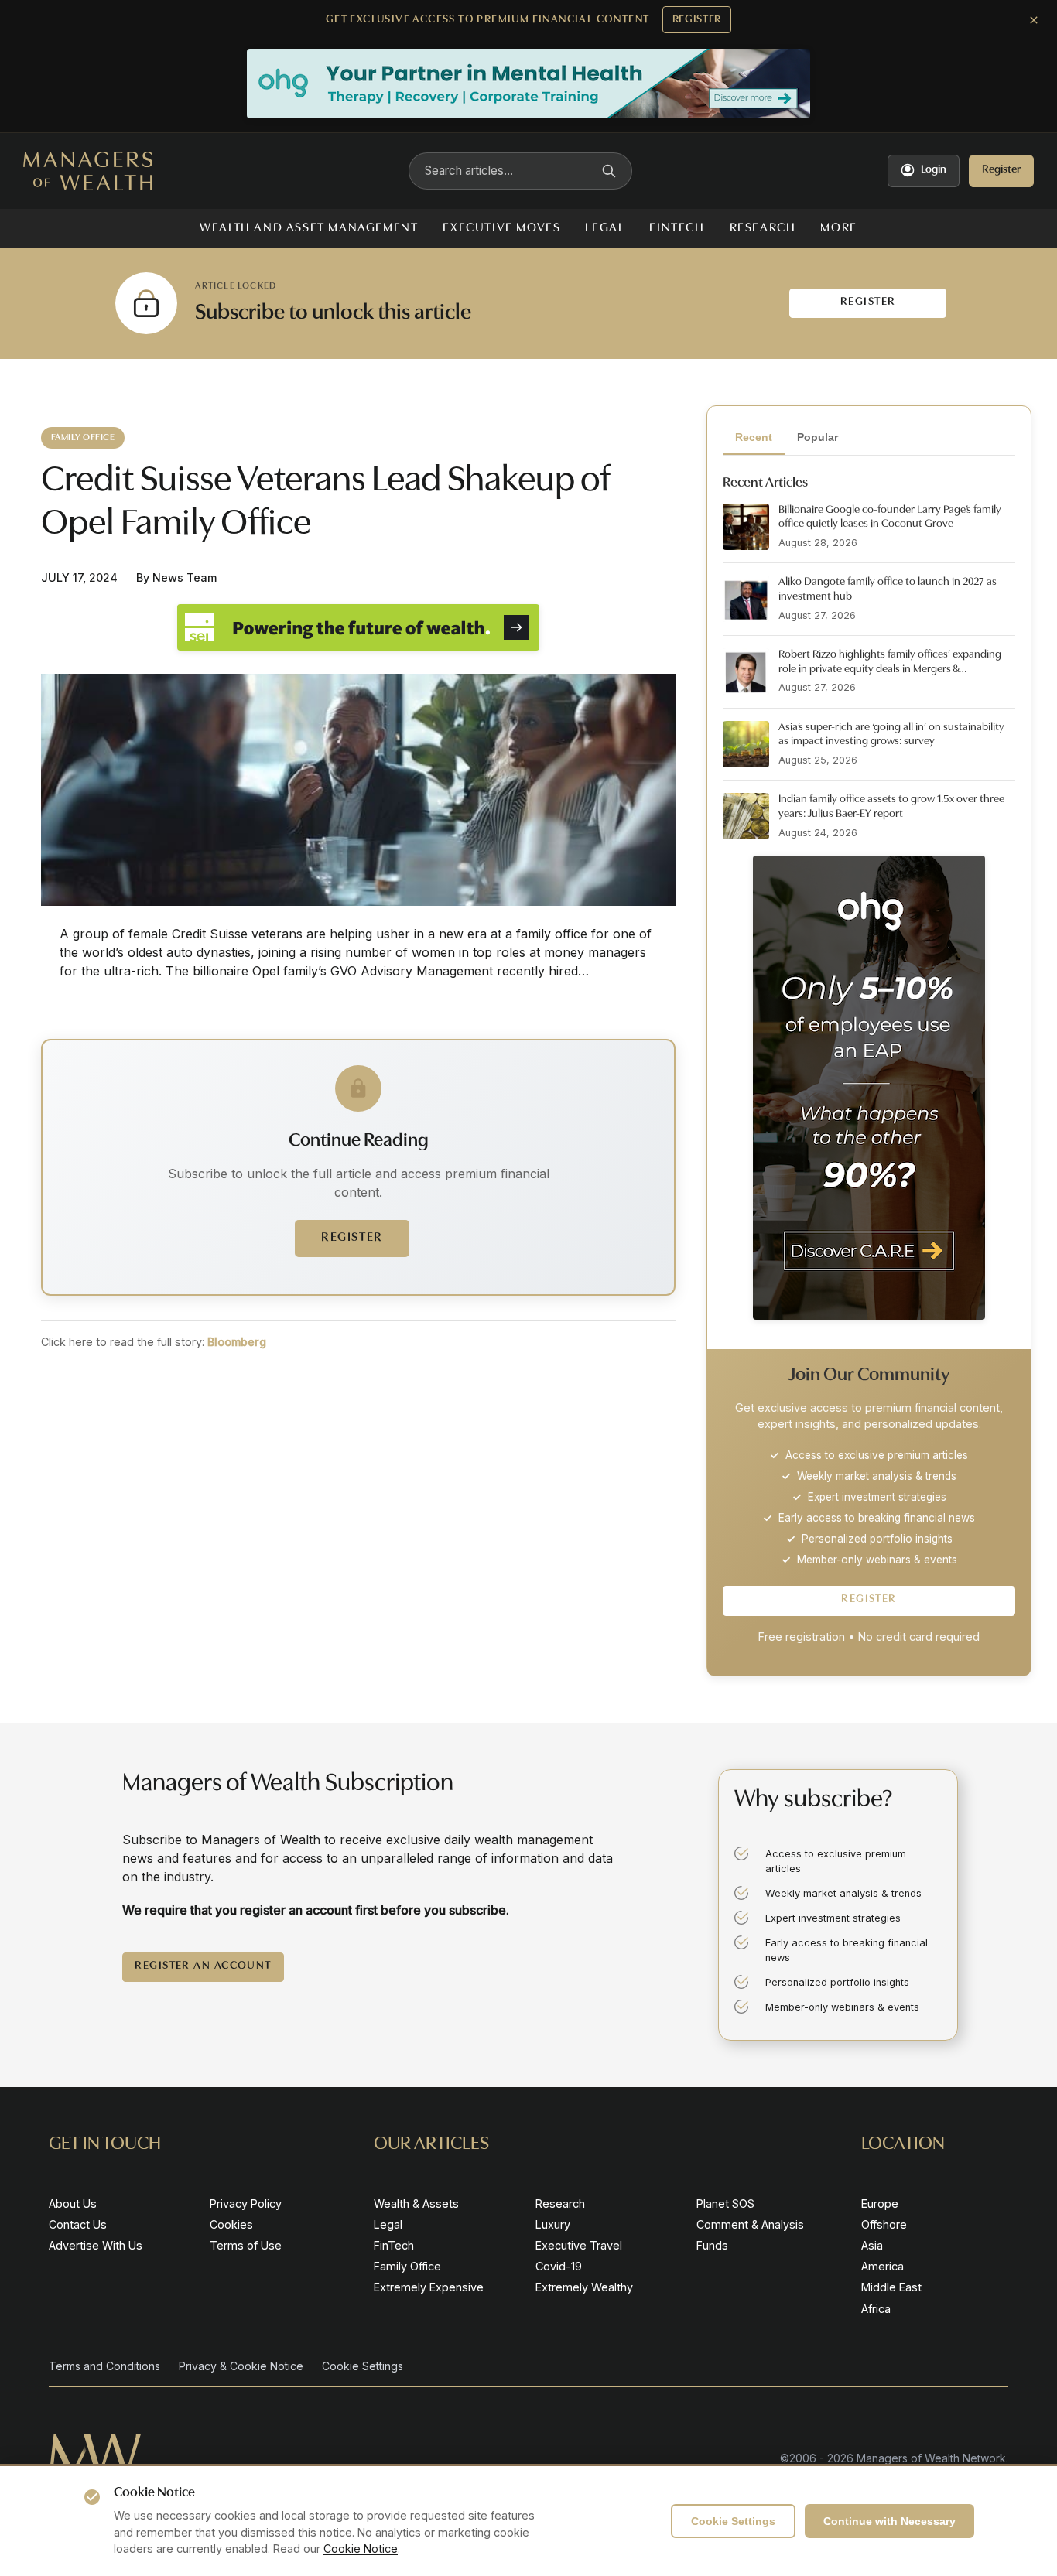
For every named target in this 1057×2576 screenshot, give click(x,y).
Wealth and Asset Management (309, 228)
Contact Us (78, 2224)
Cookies (231, 2224)
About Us (73, 2204)
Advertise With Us (96, 2245)
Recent (754, 437)
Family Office (407, 2266)
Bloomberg (237, 1342)
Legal (605, 228)
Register (697, 20)
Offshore (884, 2224)
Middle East (891, 2287)
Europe (880, 2204)
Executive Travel (579, 2245)
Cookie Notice (361, 2549)
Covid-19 (559, 2266)
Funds (712, 2245)
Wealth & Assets (416, 2204)
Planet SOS (725, 2204)
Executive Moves (501, 228)
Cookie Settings (733, 2521)
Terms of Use (246, 2245)
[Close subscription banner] (1034, 20)
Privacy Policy (246, 2204)
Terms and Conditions (104, 2366)
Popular (818, 437)
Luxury (553, 2224)
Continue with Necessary (889, 2521)
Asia (872, 2245)
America (883, 2266)
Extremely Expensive (429, 2287)
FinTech (677, 228)
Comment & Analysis (750, 2224)
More (838, 228)
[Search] (609, 171)
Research (763, 228)
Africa (876, 2309)
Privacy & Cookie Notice (241, 2366)
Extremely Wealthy (584, 2287)
